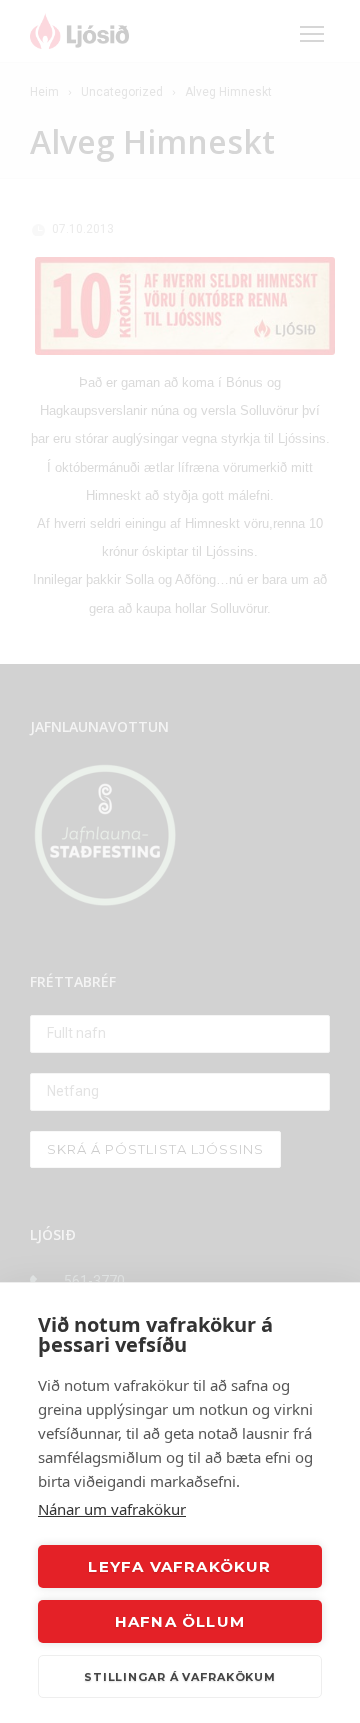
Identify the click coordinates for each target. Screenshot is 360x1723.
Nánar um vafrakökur (112, 1509)
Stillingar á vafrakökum (180, 1677)
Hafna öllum (180, 1621)
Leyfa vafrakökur (179, 1566)
